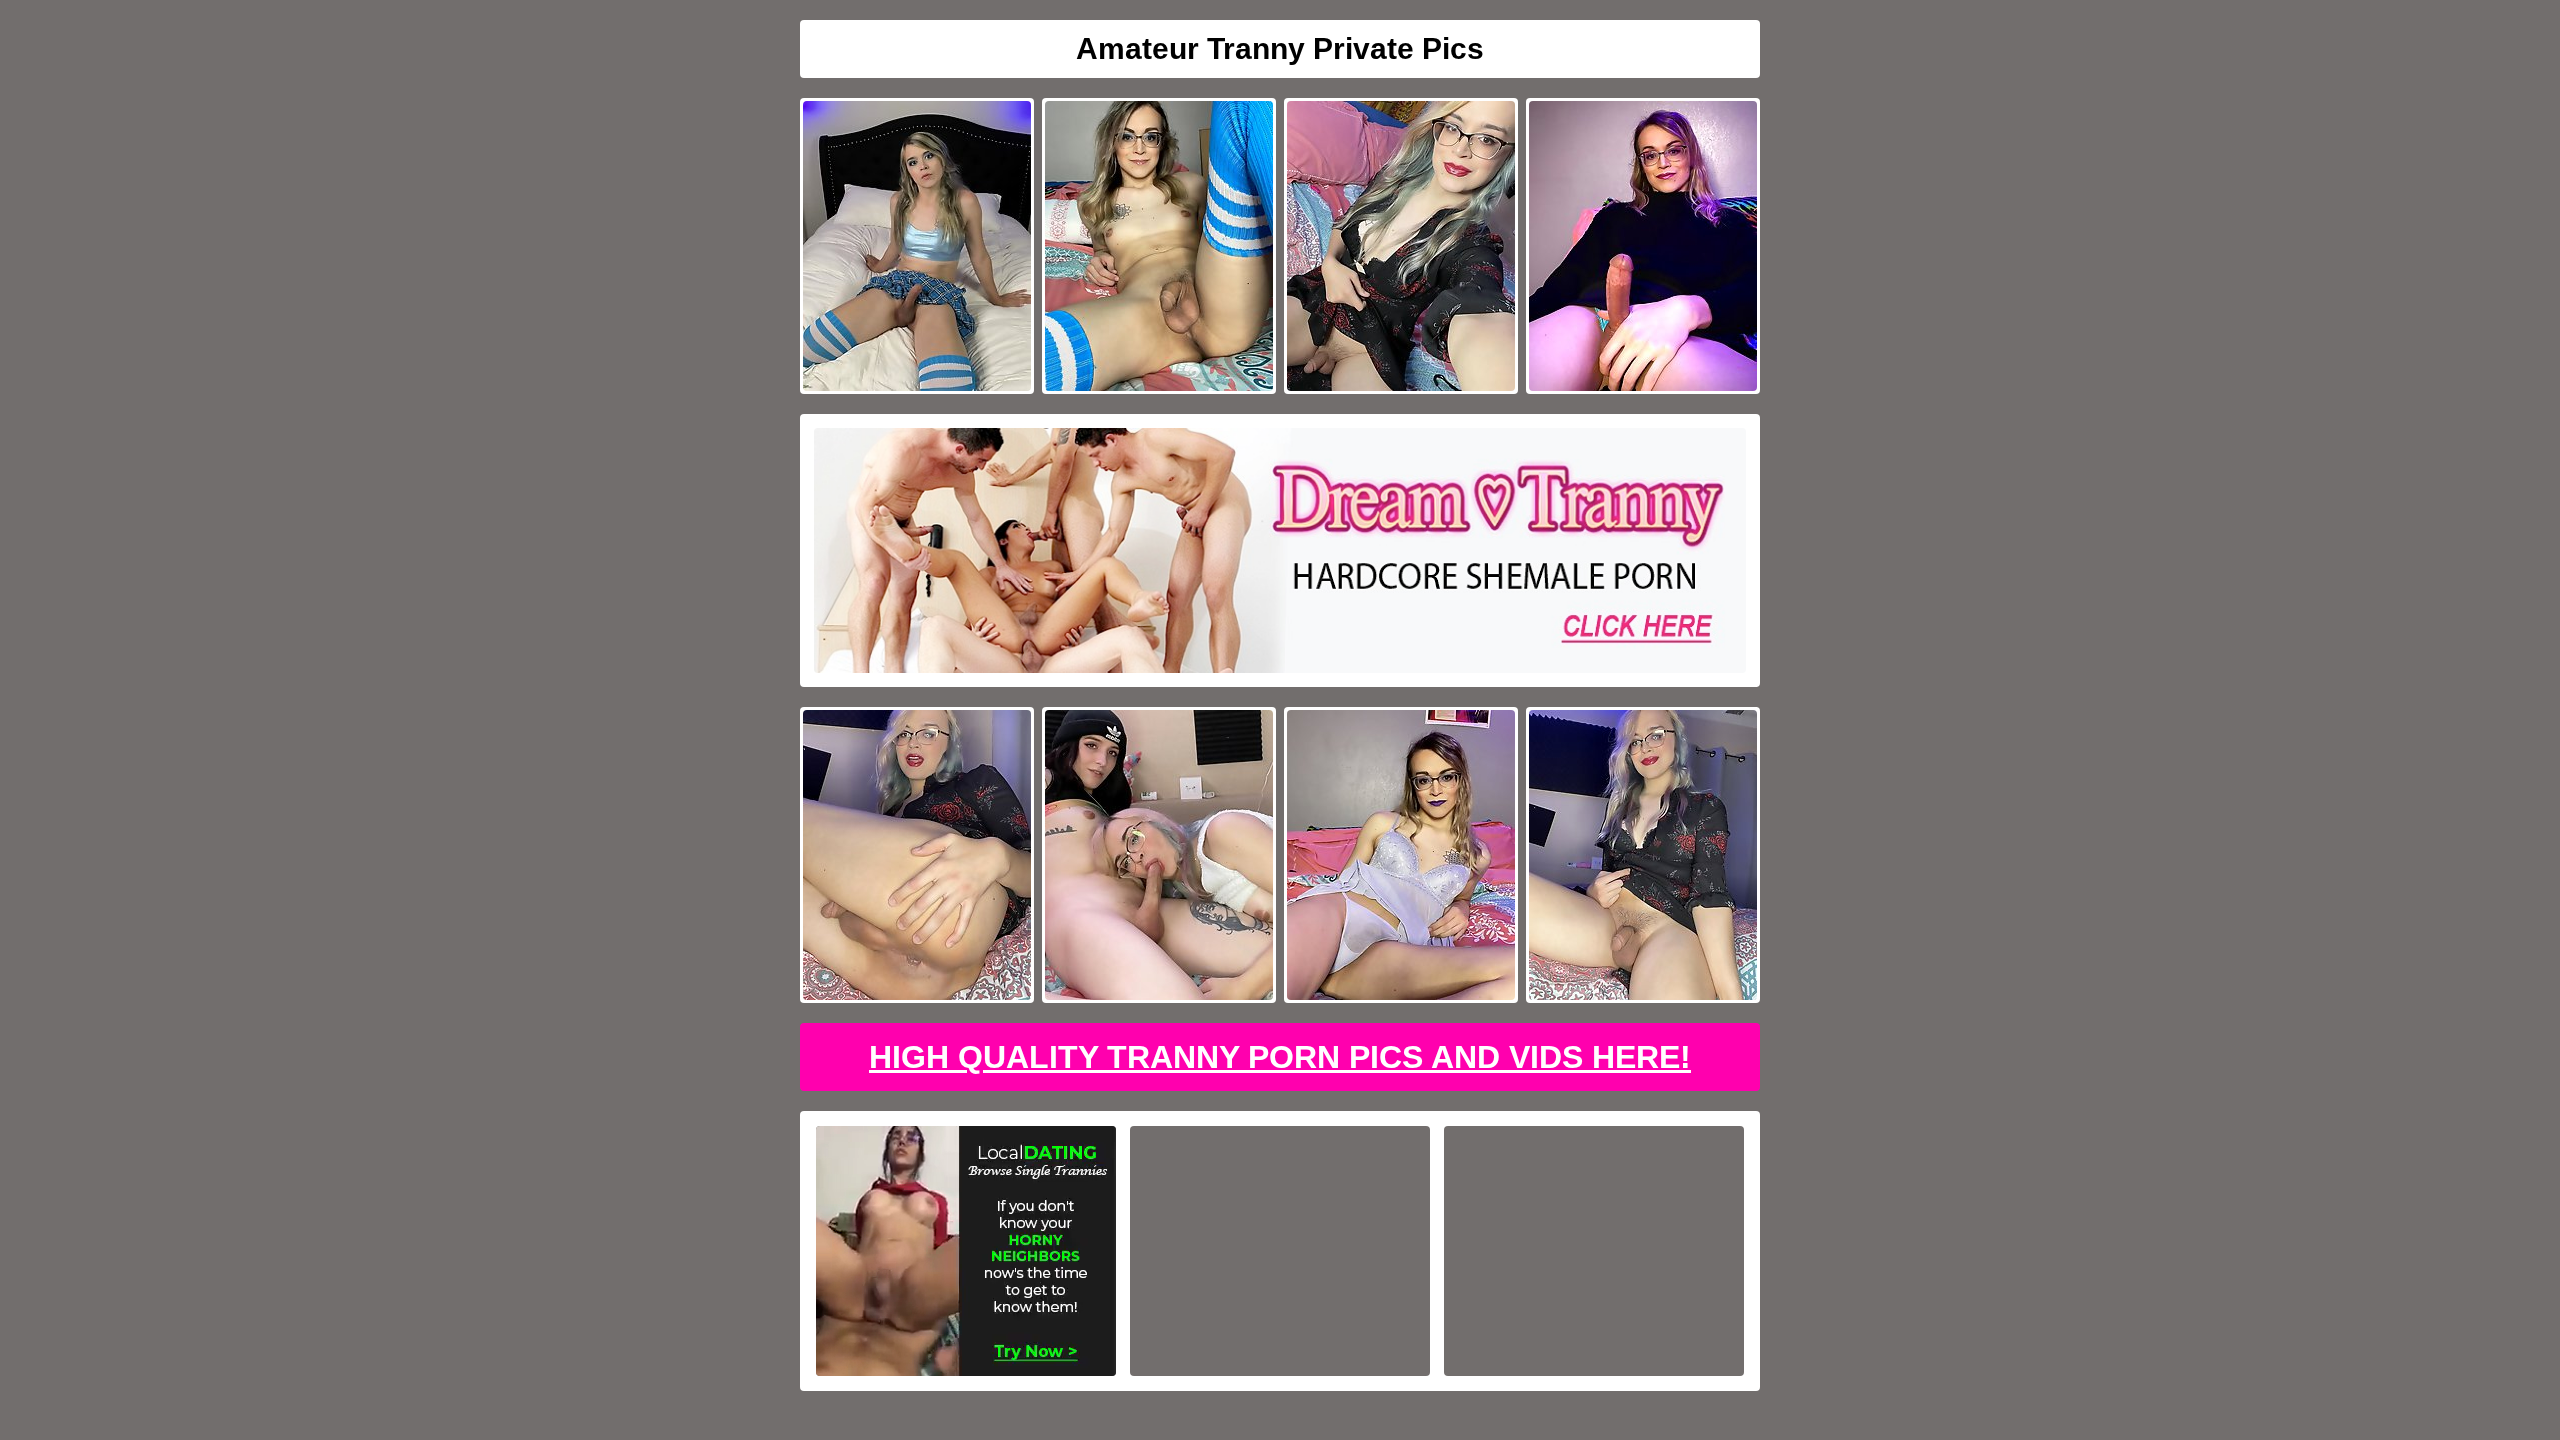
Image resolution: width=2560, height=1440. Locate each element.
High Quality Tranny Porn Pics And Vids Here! (1280, 1057)
